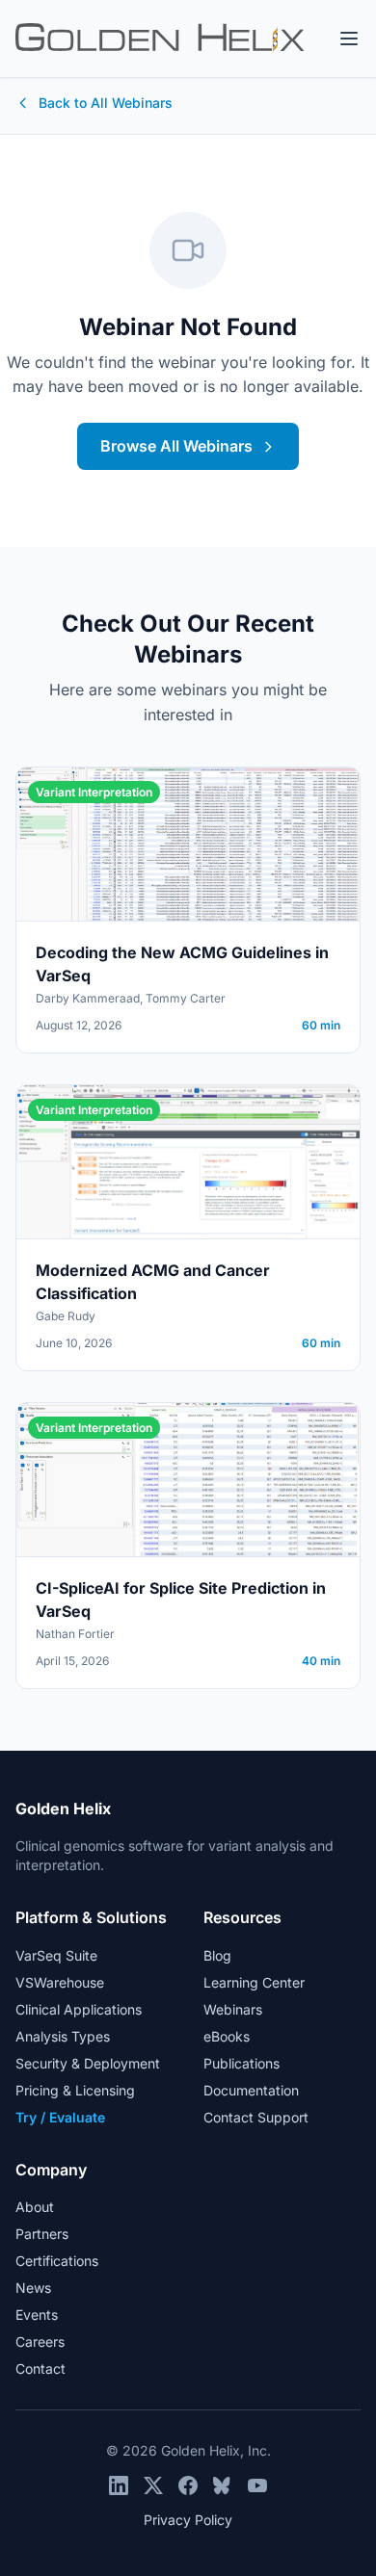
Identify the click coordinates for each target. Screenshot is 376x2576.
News (33, 2288)
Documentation (251, 2090)
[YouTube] (257, 2485)
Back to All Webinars (106, 103)
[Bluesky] (223, 2485)
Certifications (57, 2261)
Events (37, 2315)
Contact (40, 2368)
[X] (153, 2485)
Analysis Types (63, 2036)
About (35, 2207)
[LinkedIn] (119, 2485)
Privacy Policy (188, 2520)
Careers (40, 2342)
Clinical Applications (79, 2009)
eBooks (227, 2036)
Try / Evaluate (60, 2117)
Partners (42, 2234)
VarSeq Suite (56, 1955)
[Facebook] (188, 2485)
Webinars (233, 2009)
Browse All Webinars (176, 446)
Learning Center (254, 1982)
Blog (217, 1955)
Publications (242, 2063)
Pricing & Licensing (75, 2090)
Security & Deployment (88, 2063)
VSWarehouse (60, 1982)
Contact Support (256, 2117)
